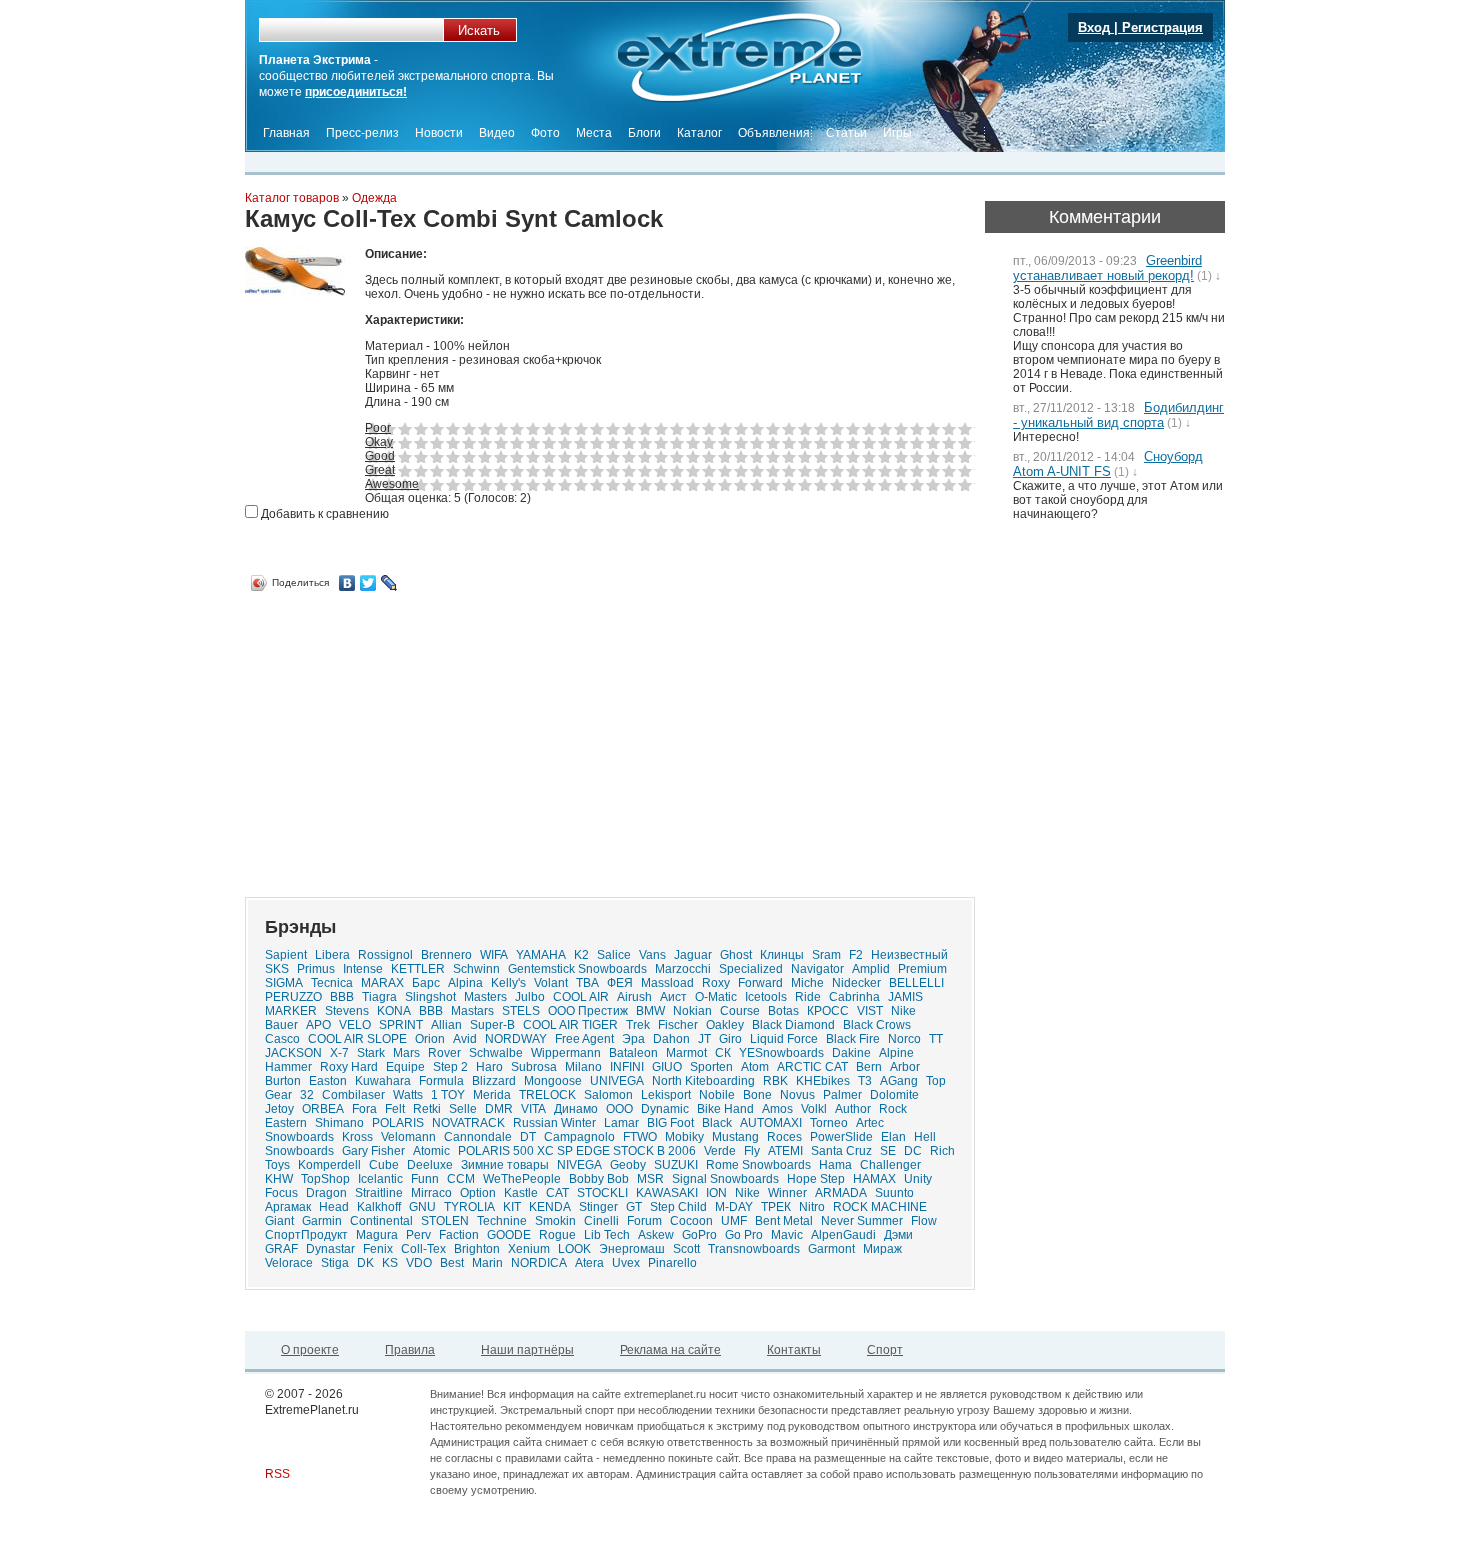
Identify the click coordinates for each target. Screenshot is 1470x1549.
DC (913, 1151)
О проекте (310, 1350)
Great (380, 470)
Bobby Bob (599, 1179)
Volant (551, 983)
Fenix (378, 1249)
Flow (924, 1221)
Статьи (846, 133)
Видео (497, 133)
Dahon (671, 1039)
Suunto (894, 1193)
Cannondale (478, 1137)
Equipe (405, 1067)
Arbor (905, 1067)
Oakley (725, 1025)
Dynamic (665, 1109)
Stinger (598, 1207)
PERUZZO (293, 997)
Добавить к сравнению (323, 514)
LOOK (574, 1249)
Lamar (621, 1123)
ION (716, 1193)
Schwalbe (496, 1053)
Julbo (530, 997)
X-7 (339, 1053)
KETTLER (418, 969)
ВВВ (342, 997)
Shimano (339, 1123)
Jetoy (279, 1109)
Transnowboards (754, 1249)
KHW (279, 1179)
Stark (371, 1053)
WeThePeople (522, 1179)
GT (634, 1207)
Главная (286, 133)
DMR (499, 1109)
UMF (734, 1221)
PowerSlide (841, 1137)
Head (334, 1207)
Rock (893, 1109)
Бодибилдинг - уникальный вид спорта (1118, 415)
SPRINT (401, 1025)
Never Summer (862, 1221)
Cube (384, 1165)
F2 (856, 955)
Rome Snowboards (758, 1165)
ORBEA (323, 1109)
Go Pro (744, 1235)
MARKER (291, 1011)
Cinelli (601, 1221)
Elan (893, 1137)
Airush (634, 997)
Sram (826, 955)
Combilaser (353, 1095)
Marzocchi (683, 969)
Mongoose (553, 1081)
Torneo (829, 1123)
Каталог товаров (292, 198)
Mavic (787, 1235)
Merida (492, 1095)
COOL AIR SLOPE (357, 1039)
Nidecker (856, 983)
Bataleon (633, 1053)
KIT (512, 1207)
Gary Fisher (373, 1151)
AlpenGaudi (843, 1235)
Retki (427, 1109)
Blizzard (494, 1081)
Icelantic (380, 1179)
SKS (277, 969)
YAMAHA (541, 955)
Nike (747, 1193)
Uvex (626, 1263)
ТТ (936, 1039)
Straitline (379, 1193)
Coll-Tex (423, 1249)
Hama (835, 1165)
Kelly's (508, 983)
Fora (364, 1109)
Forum (644, 1221)
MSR (650, 1179)
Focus (281, 1193)
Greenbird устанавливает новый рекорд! (1107, 268)
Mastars (472, 1011)
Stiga (335, 1263)
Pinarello (672, 1263)
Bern (869, 1067)
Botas (783, 1011)
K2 (581, 955)
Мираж (882, 1249)
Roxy (716, 983)
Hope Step (816, 1179)
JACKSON (293, 1053)
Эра (633, 1039)
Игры (897, 133)
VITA (533, 1109)
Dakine (851, 1053)
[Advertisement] (413, 737)
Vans (652, 955)
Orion (430, 1039)
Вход (1094, 27)
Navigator (817, 969)
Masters (485, 997)
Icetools (766, 997)
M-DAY (734, 1207)
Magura (377, 1235)
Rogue (557, 1235)
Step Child (678, 1207)
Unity (918, 1179)
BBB (431, 1011)
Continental (381, 1221)
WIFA (494, 955)
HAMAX (874, 1179)
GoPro (699, 1235)
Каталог (699, 133)
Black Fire (853, 1039)
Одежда (374, 198)
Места (594, 133)
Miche (807, 983)
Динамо (576, 1109)
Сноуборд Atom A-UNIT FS (1108, 464)
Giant (279, 1221)
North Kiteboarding (703, 1081)
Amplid (871, 969)
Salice (614, 955)
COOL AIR (581, 997)
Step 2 (450, 1067)
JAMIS (905, 997)
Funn (425, 1179)
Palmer (842, 1095)
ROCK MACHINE (880, 1207)
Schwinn (476, 969)
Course (740, 1011)
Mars (406, 1053)
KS (390, 1263)
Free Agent (584, 1039)
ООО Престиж (588, 1011)
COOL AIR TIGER (570, 1025)
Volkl (814, 1109)
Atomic (431, 1151)
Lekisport (666, 1095)
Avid (465, 1039)
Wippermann (566, 1053)
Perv (418, 1235)
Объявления (774, 133)
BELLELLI (916, 983)
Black (717, 1123)
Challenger (890, 1165)
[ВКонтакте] (347, 583)
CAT (557, 1193)
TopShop (325, 1179)
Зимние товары (505, 1165)
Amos (777, 1109)
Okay (379, 442)
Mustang (735, 1137)
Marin (487, 1263)
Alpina (465, 983)
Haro (489, 1067)
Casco (282, 1039)
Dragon (326, 1193)
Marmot (686, 1053)
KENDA (550, 1207)
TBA (587, 983)
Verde (720, 1151)
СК (723, 1053)
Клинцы (782, 955)
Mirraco (431, 1193)
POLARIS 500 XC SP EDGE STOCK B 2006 (577, 1151)
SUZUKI (676, 1165)
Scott (686, 1249)
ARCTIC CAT (812, 1067)
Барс (426, 983)
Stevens (347, 1011)
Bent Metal (784, 1221)
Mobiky (684, 1137)
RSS (277, 1474)
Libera (332, 955)
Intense (363, 969)
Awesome (392, 484)
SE (888, 1151)
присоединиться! (356, 92)
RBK (775, 1081)
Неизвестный (909, 955)
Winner (787, 1193)
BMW (650, 1011)
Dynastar (330, 1249)
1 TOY (448, 1095)
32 (307, 1095)
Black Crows (877, 1025)
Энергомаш (632, 1249)
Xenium (529, 1249)
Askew (656, 1235)
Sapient (286, 955)
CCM (461, 1179)
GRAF (281, 1249)
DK (365, 1263)
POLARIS (398, 1123)
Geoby (628, 1165)
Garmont (831, 1249)
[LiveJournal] (389, 583)
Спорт (885, 1350)
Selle (463, 1109)
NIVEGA (579, 1165)
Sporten (711, 1067)
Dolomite (894, 1095)
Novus (797, 1095)
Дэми (898, 1235)
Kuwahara (383, 1081)
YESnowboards (781, 1053)
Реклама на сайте (670, 1350)
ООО (619, 1109)
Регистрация (1162, 27)
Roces (784, 1137)
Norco (904, 1039)
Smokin (555, 1221)
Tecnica (332, 983)
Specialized (751, 969)
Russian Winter (554, 1123)
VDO (419, 1263)
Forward (760, 983)
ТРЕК (776, 1207)
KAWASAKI (667, 1193)
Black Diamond (793, 1025)
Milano (583, 1067)
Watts (408, 1095)
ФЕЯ (620, 983)
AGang (899, 1081)
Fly (752, 1151)
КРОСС (828, 1011)
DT (528, 1137)
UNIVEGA (617, 1081)
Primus (316, 969)
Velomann (408, 1137)
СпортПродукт (306, 1235)
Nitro (812, 1207)
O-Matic (716, 997)
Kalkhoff (379, 1207)
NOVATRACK (468, 1123)
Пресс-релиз (362, 133)
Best (452, 1263)
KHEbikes (823, 1081)
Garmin (322, 1221)
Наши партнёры (527, 1350)
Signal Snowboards (725, 1179)
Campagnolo (579, 1137)
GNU (422, 1207)
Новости (439, 133)
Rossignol (385, 955)
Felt (395, 1109)
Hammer (288, 1067)
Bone (757, 1095)
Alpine (896, 1053)
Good (380, 456)
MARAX (382, 983)
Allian (446, 1025)
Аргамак (288, 1207)
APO (318, 1025)
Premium (922, 969)
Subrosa (534, 1067)
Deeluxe (430, 1165)
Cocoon (691, 1221)
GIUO (667, 1067)
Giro (730, 1039)
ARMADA (841, 1193)
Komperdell (329, 1165)
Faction (459, 1235)
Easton (328, 1081)
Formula (441, 1081)
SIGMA (284, 983)
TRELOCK (547, 1095)
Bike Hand (725, 1109)
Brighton (477, 1249)
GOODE (509, 1235)
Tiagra (379, 997)
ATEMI (785, 1151)
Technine (502, 1221)
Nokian (692, 1011)
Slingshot (430, 997)
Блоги (644, 133)
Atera (589, 1263)
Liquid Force (784, 1039)
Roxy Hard (349, 1067)
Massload (667, 983)
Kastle (521, 1193)
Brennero (446, 955)
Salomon (608, 1095)
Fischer (678, 1025)
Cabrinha (854, 997)
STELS (521, 1011)
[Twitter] (368, 583)
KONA (394, 1011)
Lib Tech (607, 1235)
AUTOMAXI (771, 1123)
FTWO (640, 1137)
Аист (673, 997)
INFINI (627, 1067)
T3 (865, 1081)
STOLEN (445, 1221)
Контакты (794, 1350)
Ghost (736, 955)
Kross (357, 1137)
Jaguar (693, 955)
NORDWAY (516, 1039)
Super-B (492, 1025)
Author (853, 1109)
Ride (808, 997)
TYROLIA (469, 1207)
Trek (638, 1025)
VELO (355, 1025)
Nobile (717, 1095)
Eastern (286, 1123)
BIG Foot (670, 1123)
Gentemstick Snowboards (577, 969)
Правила (410, 1350)
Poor (378, 428)
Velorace (289, 1263)
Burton (283, 1081)
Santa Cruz (841, 1151)
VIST (870, 1011)
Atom (755, 1067)
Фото (545, 133)
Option (478, 1193)
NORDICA (539, 1263)
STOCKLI (602, 1193)
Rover (444, 1053)
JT (704, 1039)
